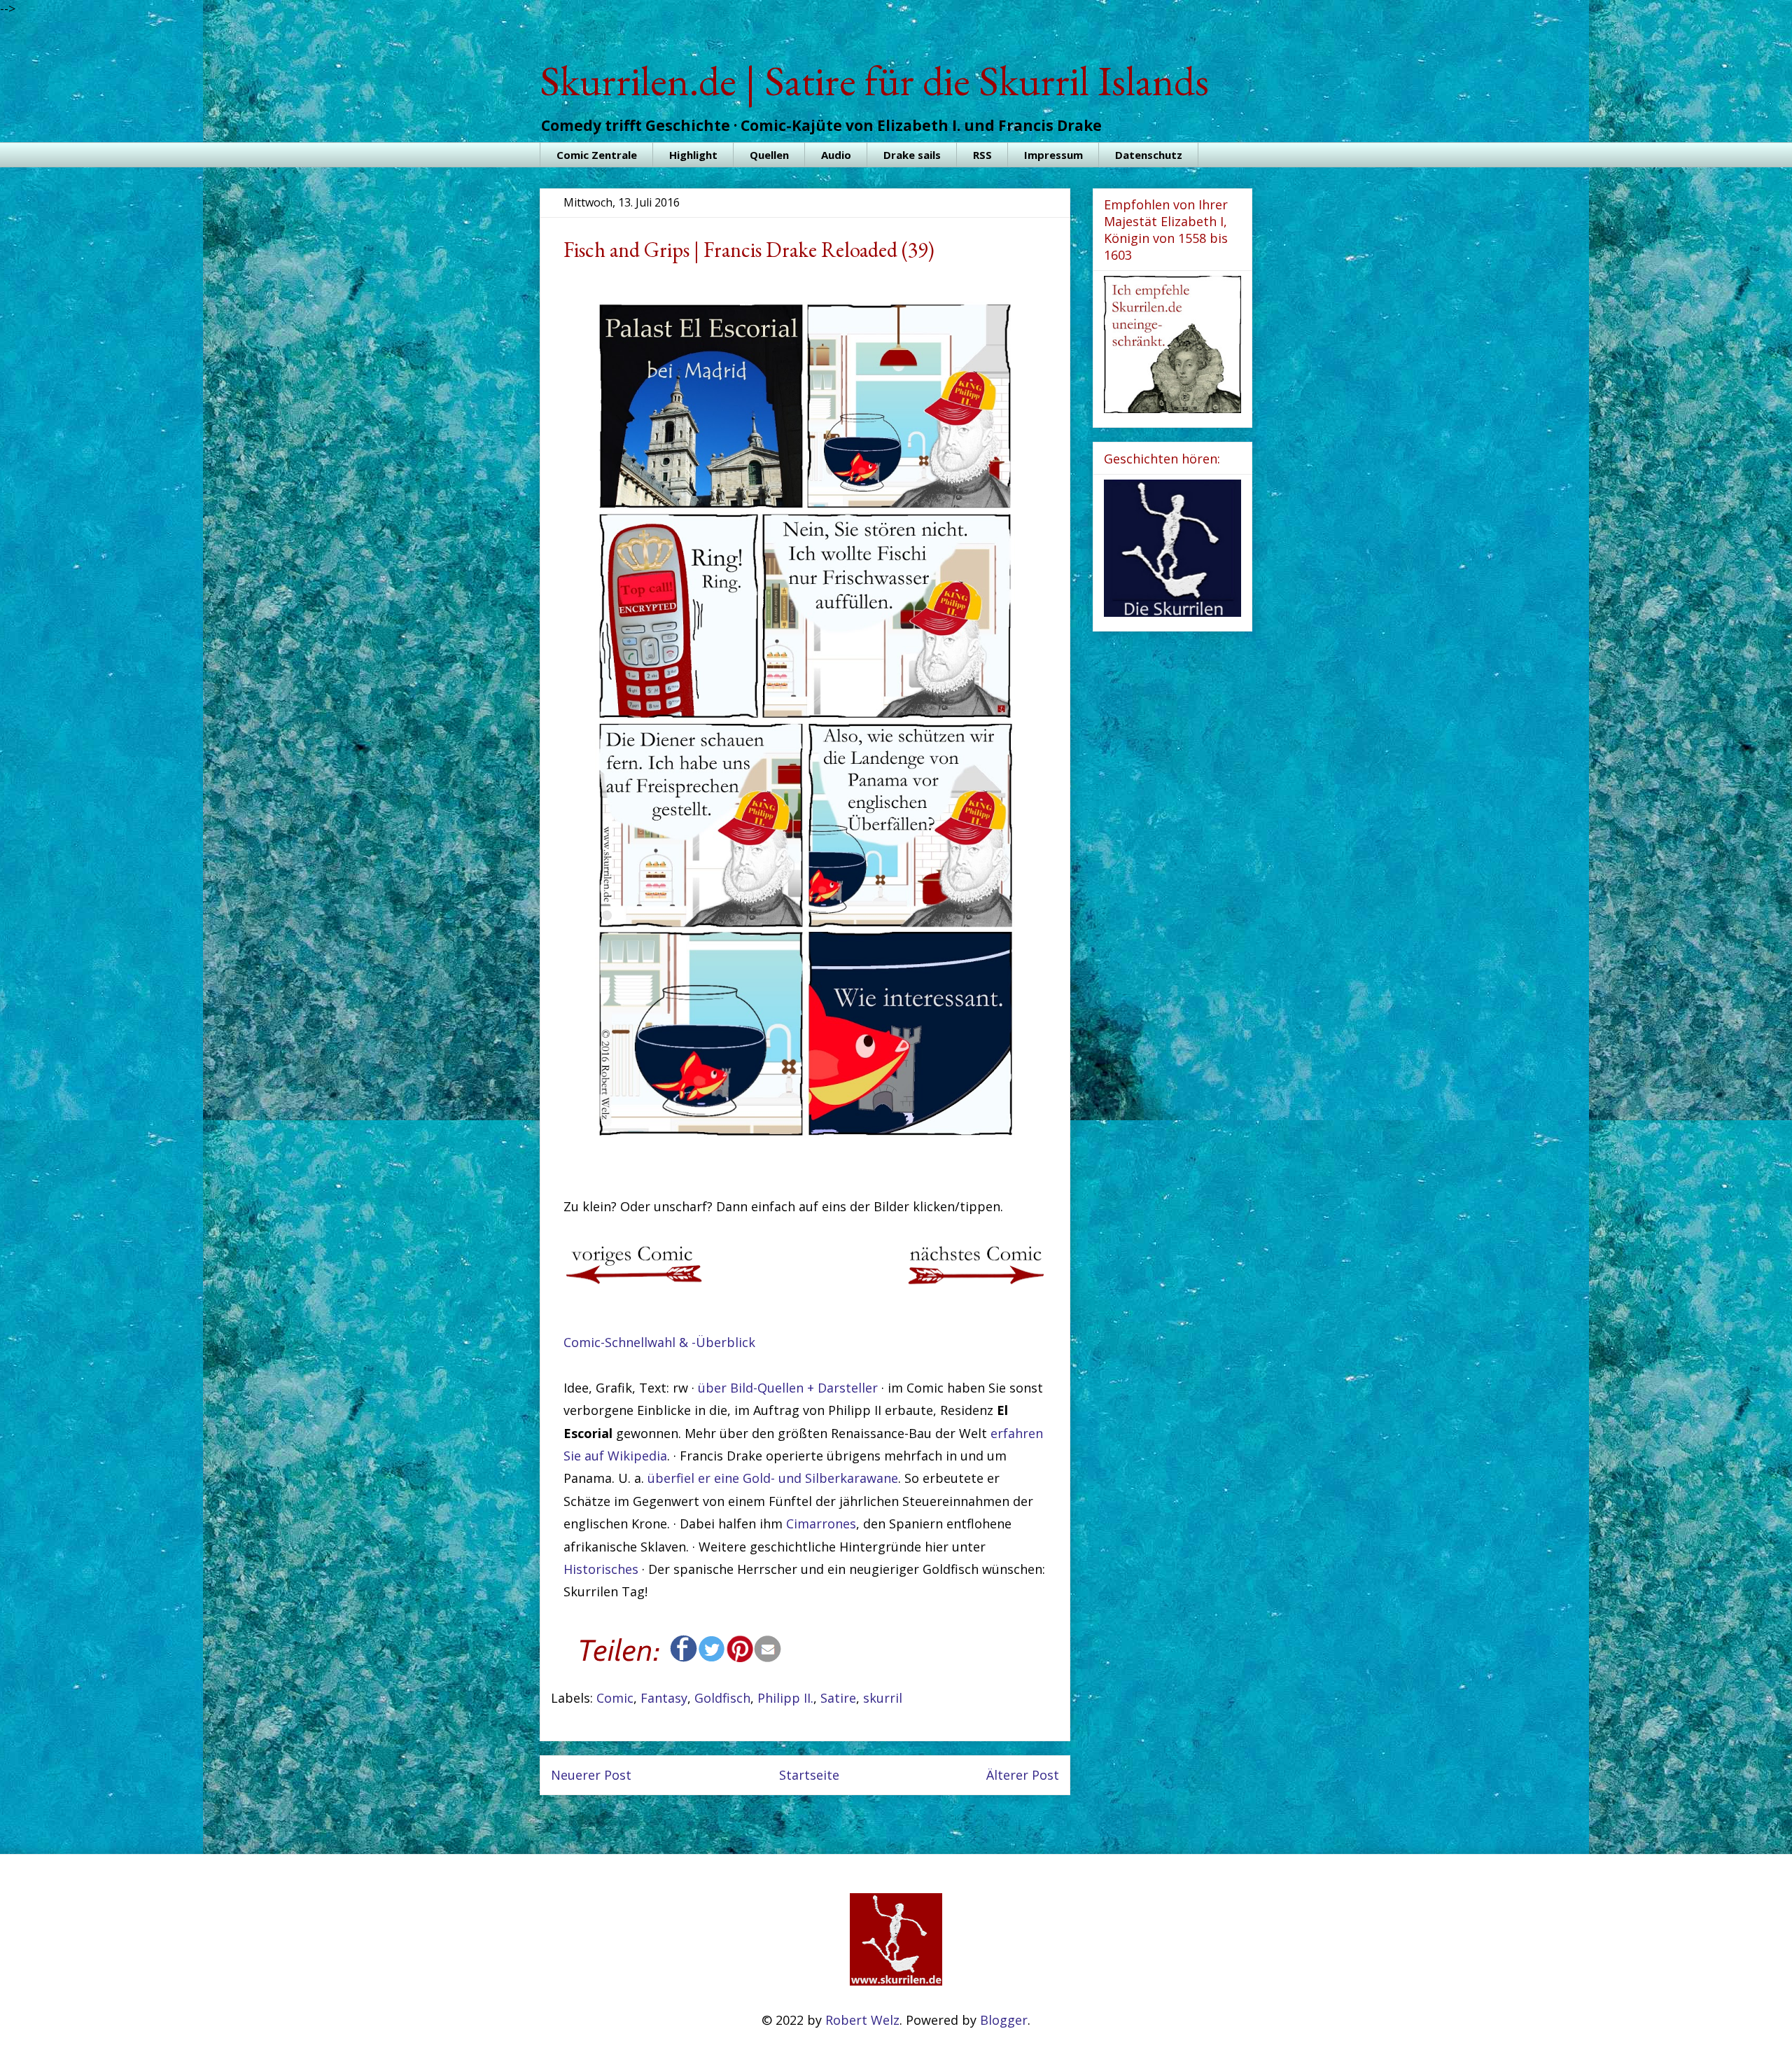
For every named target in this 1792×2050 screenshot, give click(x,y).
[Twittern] (712, 1658)
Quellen (769, 155)
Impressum (1053, 155)
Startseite (809, 1775)
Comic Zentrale (597, 155)
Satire (838, 1698)
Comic (615, 1698)
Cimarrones (821, 1523)
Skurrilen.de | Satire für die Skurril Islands (874, 81)
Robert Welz (862, 2020)
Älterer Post (1023, 1775)
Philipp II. (785, 1698)
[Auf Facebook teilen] (684, 1658)
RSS (982, 155)
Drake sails (912, 155)
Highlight (693, 155)
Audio (836, 155)
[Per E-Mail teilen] (768, 1658)
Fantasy (664, 1698)
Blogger (1004, 2020)
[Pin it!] (740, 1658)
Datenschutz (1149, 155)
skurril (883, 1698)
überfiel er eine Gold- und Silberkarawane (773, 1478)
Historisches (601, 1569)
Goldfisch (722, 1698)
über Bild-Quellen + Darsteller (788, 1388)
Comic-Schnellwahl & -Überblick (659, 1342)
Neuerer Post (591, 1775)
